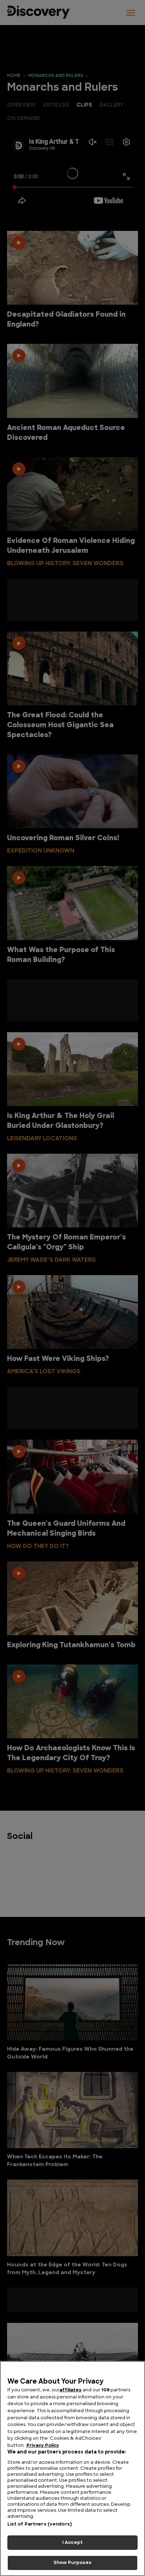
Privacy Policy (43, 2446)
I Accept (72, 2543)
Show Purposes (73, 2563)
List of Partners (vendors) (40, 2524)
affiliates (71, 2390)
